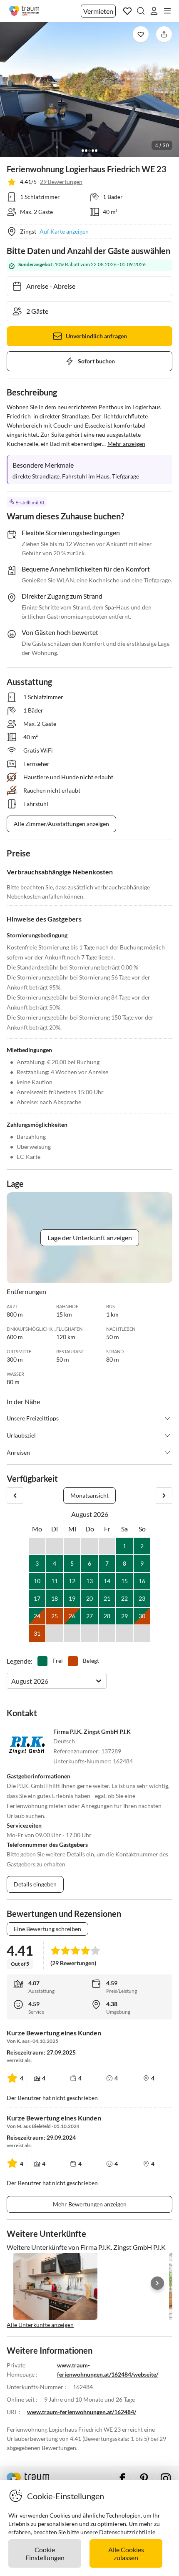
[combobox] (12, 1681)
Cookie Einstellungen (45, 2553)
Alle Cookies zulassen (126, 2553)
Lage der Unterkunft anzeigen (90, 1238)
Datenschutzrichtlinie (127, 2532)
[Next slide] (157, 2283)
